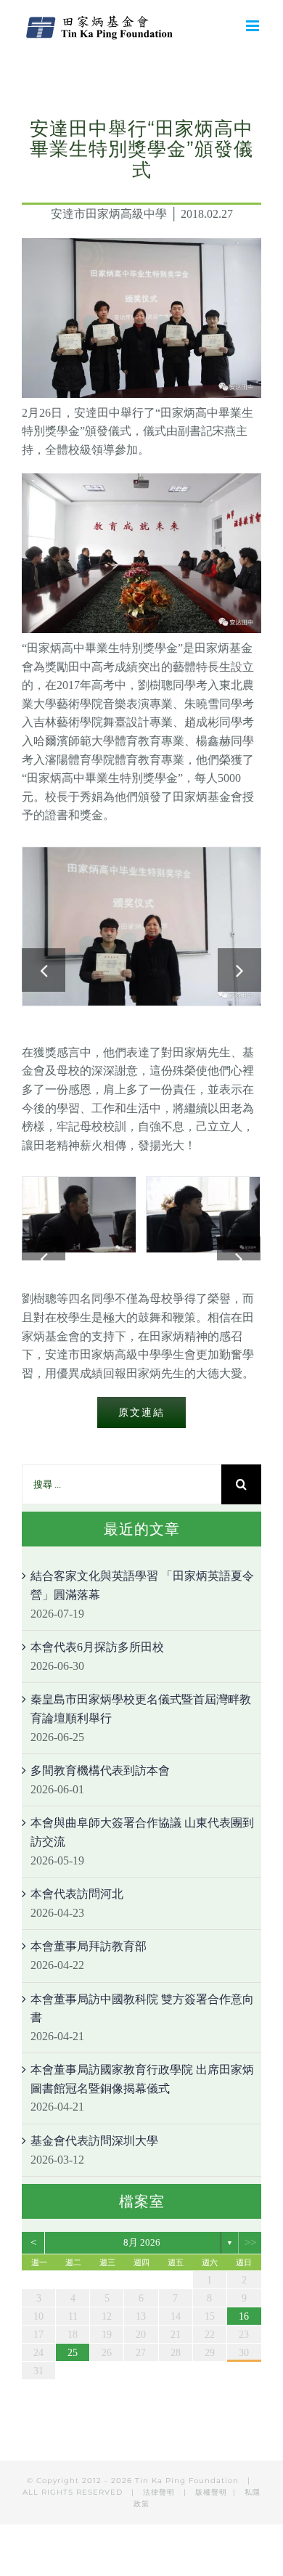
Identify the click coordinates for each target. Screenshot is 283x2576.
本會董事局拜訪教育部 (89, 1946)
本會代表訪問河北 (77, 1894)
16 (244, 2316)
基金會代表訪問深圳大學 (94, 2141)
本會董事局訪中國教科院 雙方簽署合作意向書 (142, 2009)
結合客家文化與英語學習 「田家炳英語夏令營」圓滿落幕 (142, 1585)
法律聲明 (160, 2492)
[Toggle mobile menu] (254, 26)
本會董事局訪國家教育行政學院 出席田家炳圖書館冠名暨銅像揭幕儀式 (142, 2079)
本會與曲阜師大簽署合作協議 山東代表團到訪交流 (142, 1832)
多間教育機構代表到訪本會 (100, 1770)
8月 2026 (142, 2242)
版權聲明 (211, 2492)
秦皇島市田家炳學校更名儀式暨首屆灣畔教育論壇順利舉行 (141, 1709)
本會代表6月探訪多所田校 (97, 1647)
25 (73, 2353)
